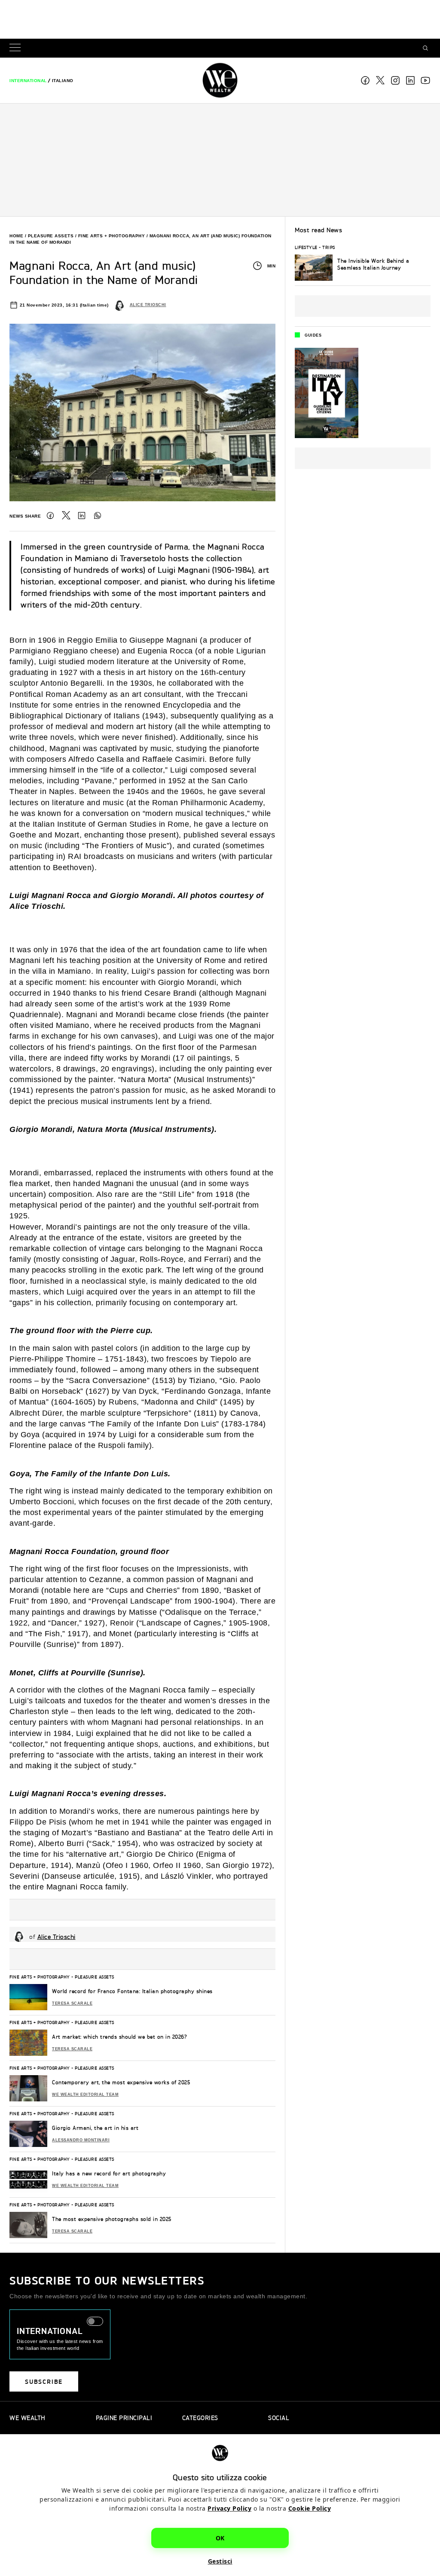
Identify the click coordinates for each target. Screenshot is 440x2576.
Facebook (365, 80)
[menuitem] (28, 81)
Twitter (66, 515)
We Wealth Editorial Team (85, 2095)
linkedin (410, 80)
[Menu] (17, 48)
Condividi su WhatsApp (98, 515)
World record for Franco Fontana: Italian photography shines (132, 1991)
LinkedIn (82, 515)
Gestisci (220, 2561)
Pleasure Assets (51, 236)
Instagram (395, 80)
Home (16, 236)
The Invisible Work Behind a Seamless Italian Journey (373, 264)
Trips (329, 247)
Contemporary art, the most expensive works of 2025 (121, 2082)
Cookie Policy (310, 2508)
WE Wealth (220, 80)
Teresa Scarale (72, 2003)
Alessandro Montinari (81, 2140)
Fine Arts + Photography (112, 236)
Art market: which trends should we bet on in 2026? (119, 2037)
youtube (425, 80)
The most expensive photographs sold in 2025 (112, 2219)
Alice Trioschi (148, 305)
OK (220, 2538)
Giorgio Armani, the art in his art (95, 2128)
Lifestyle (306, 247)
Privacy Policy (229, 2508)
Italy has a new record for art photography (109, 2173)
